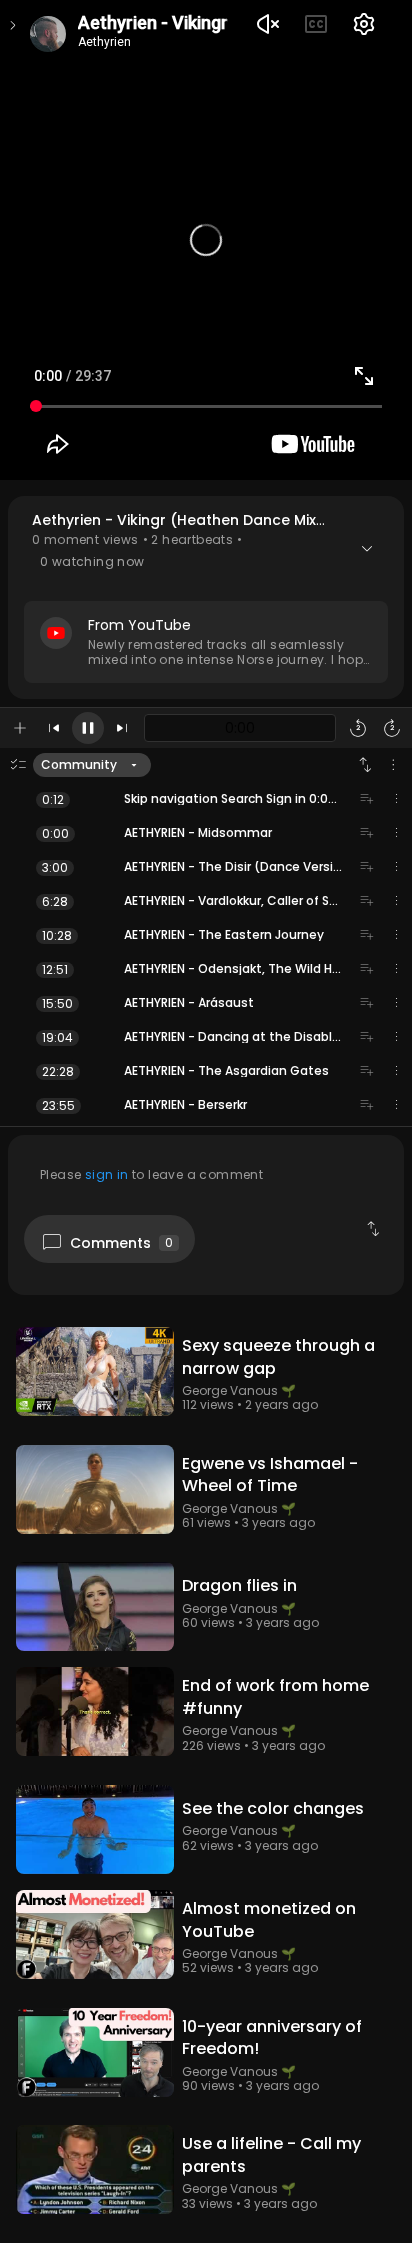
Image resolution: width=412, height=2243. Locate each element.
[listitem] (206, 799)
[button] (206, 597)
